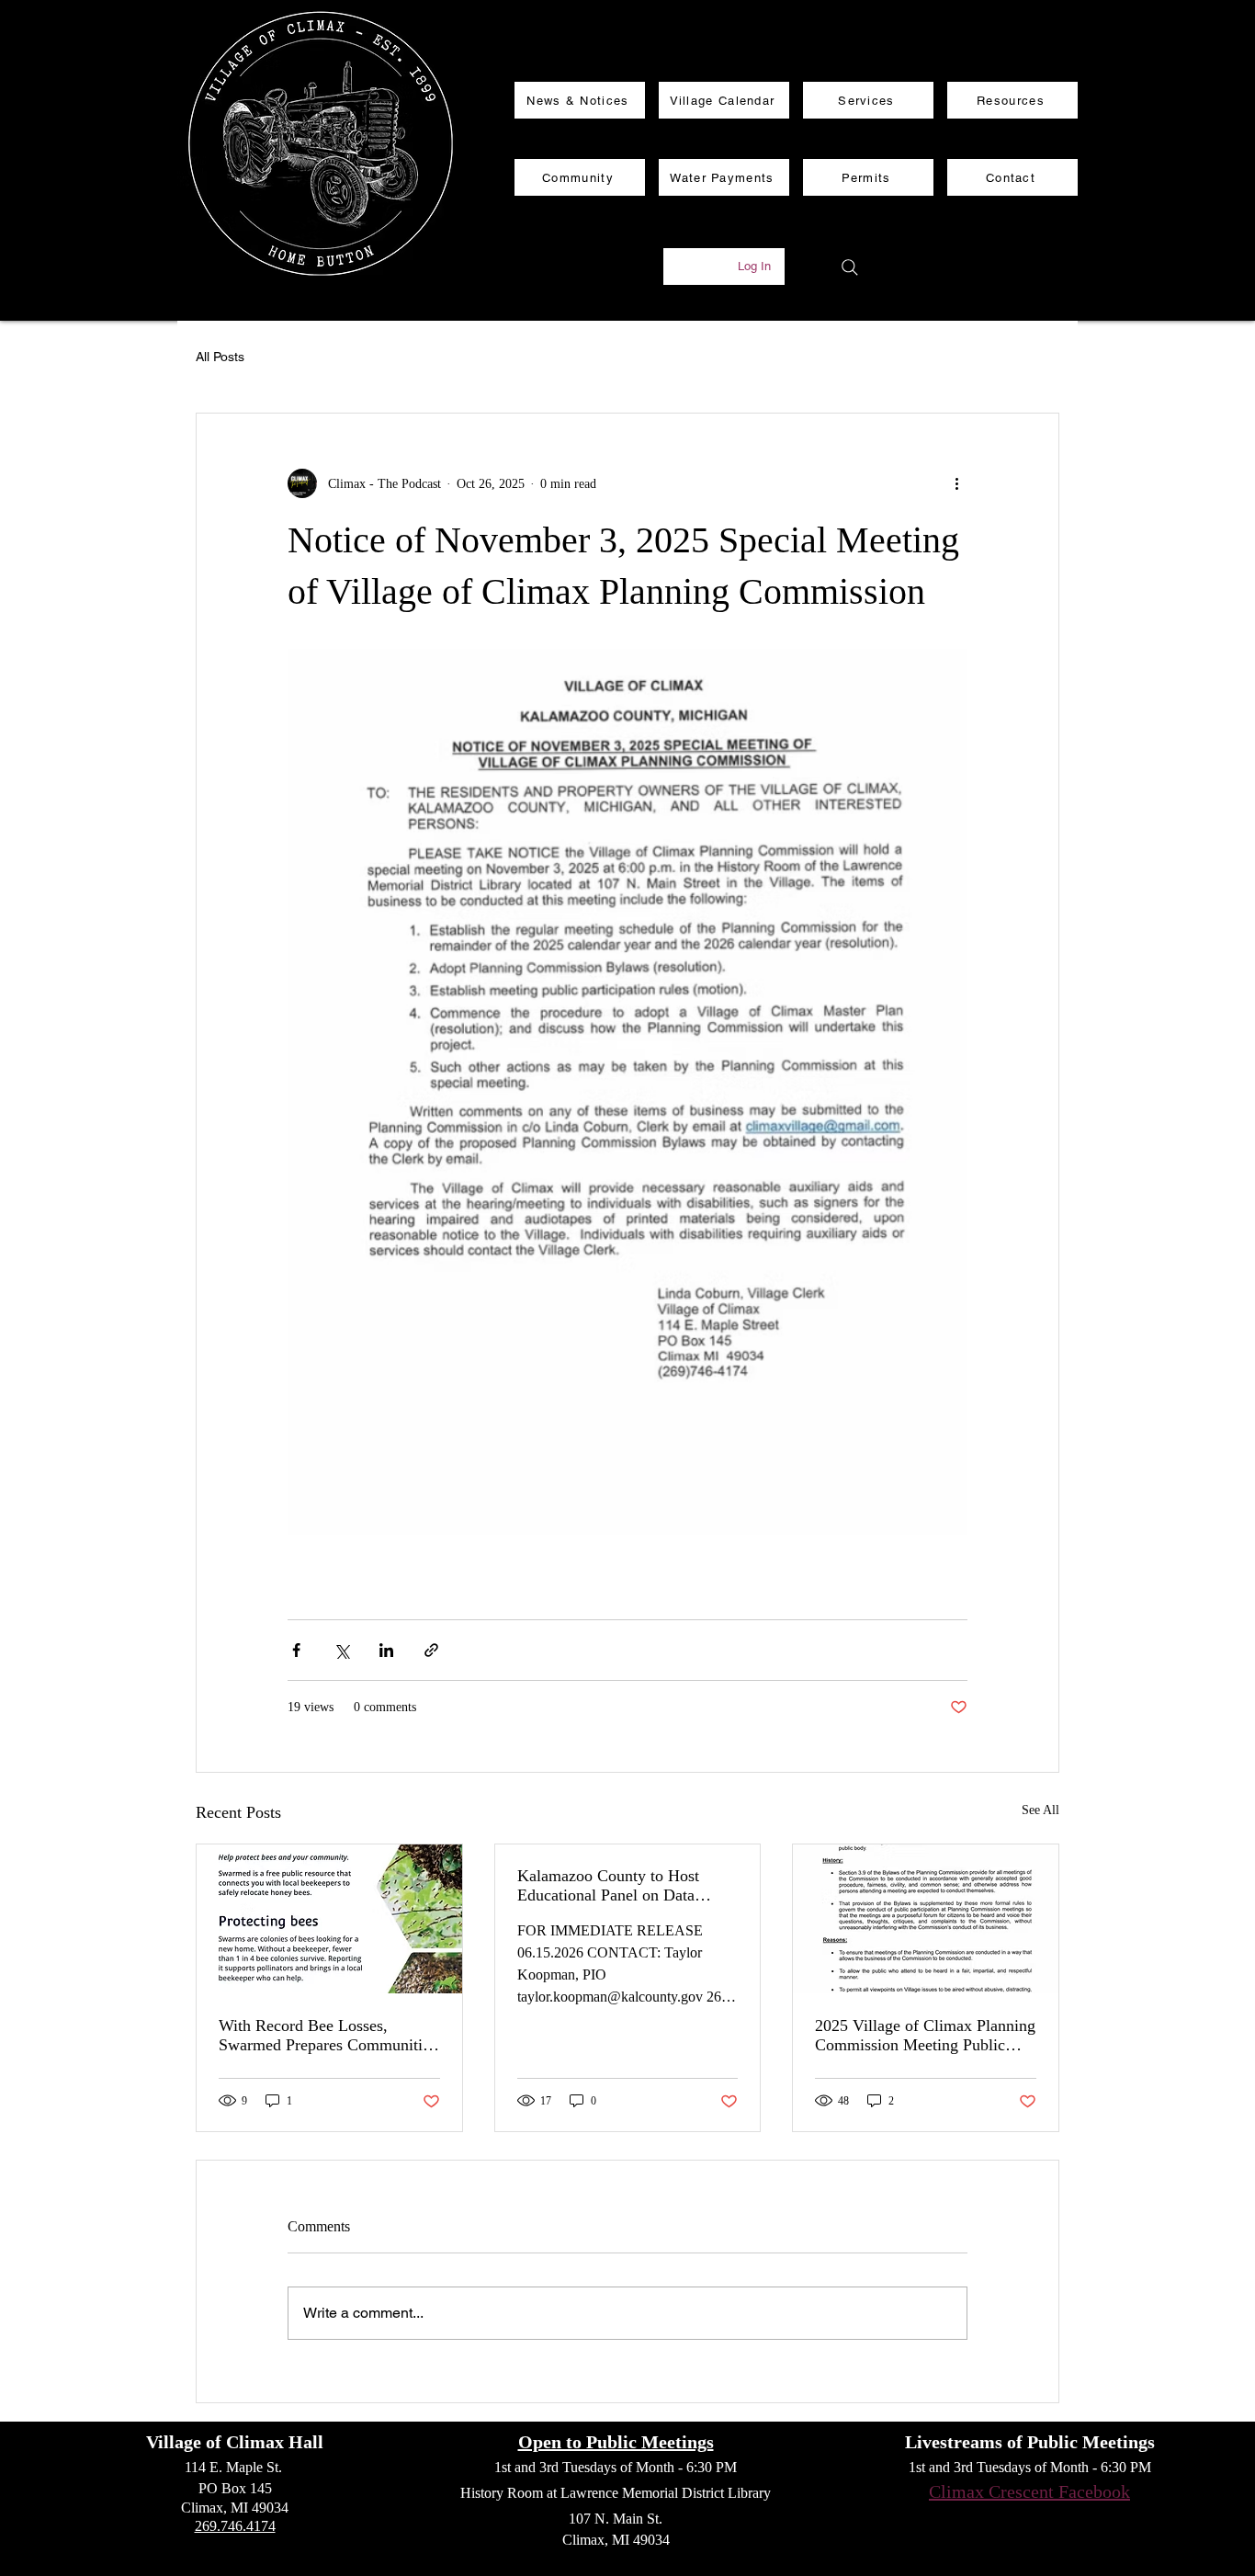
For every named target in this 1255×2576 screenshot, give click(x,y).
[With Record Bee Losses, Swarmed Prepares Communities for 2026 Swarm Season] (329, 1919)
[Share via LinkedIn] (386, 1650)
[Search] (850, 267)
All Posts (220, 357)
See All (1040, 1810)
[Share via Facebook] (296, 1650)
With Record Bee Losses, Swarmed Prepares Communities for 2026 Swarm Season (328, 2036)
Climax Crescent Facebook (1029, 2491)
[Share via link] (431, 1650)
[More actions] (956, 483)
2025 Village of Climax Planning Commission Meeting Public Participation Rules (925, 2036)
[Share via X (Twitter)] (341, 1650)
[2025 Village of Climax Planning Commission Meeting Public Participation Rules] (926, 1919)
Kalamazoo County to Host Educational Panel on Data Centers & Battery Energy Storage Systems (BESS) (608, 1886)
